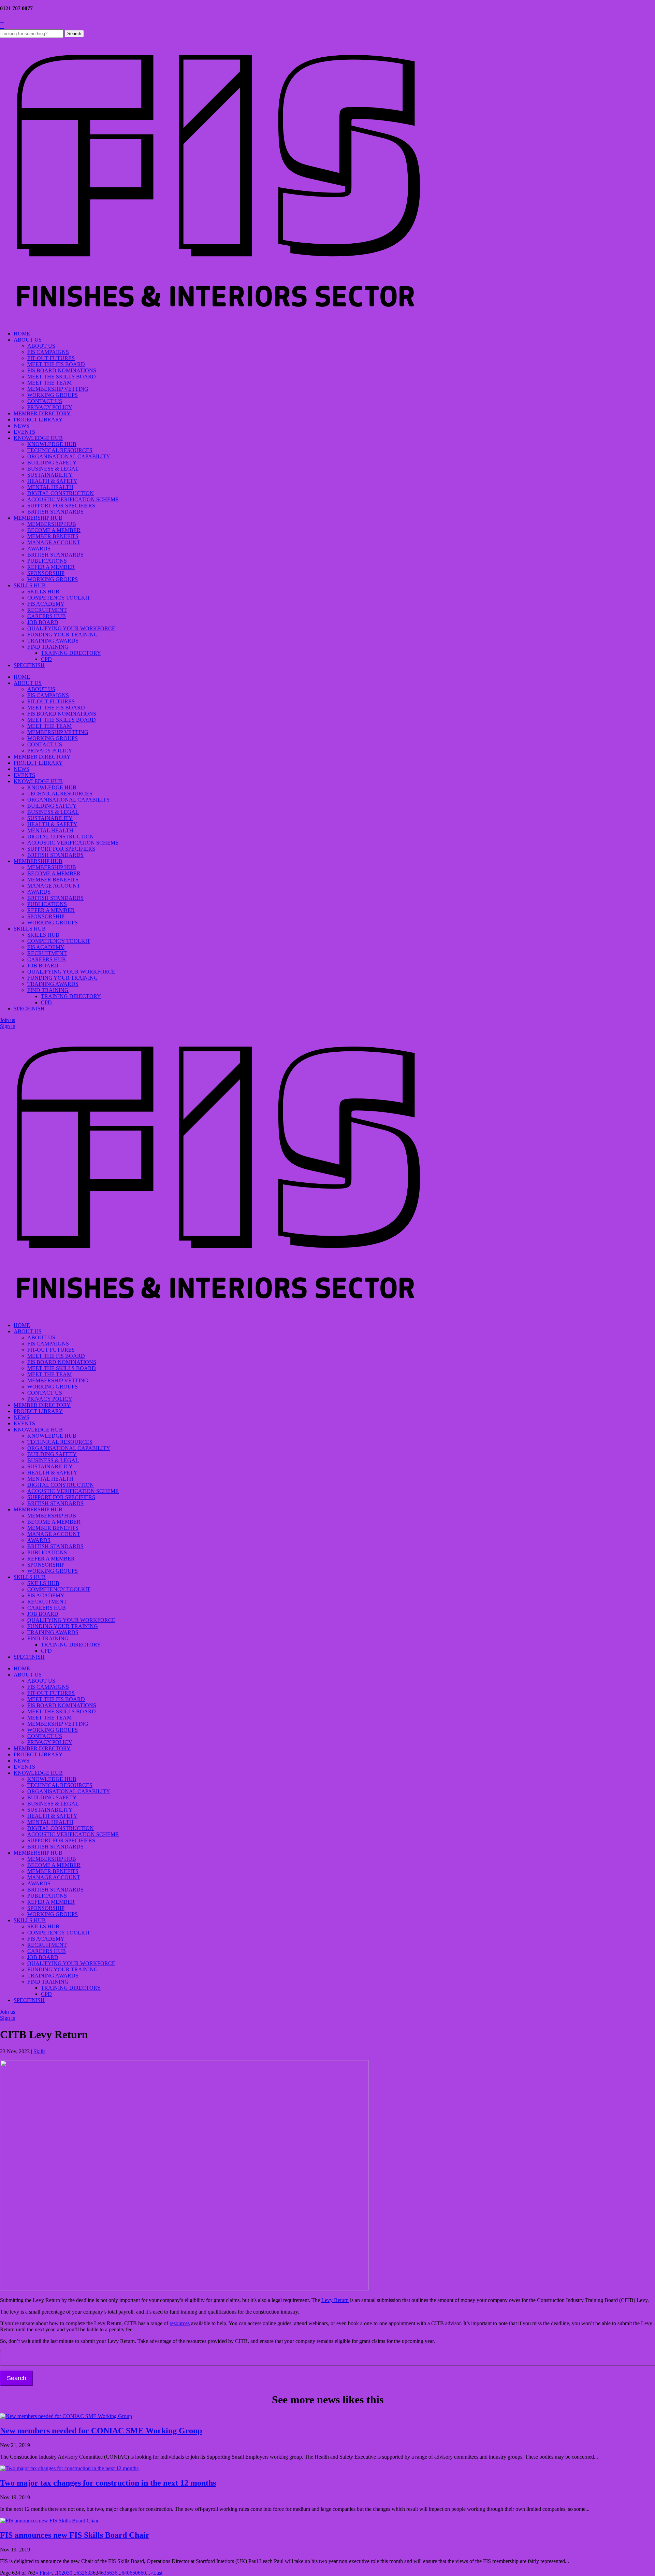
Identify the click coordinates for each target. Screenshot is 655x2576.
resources (180, 2323)
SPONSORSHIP (46, 573)
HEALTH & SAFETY (52, 481)
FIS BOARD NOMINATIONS (62, 370)
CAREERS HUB (47, 616)
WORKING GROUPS (53, 395)
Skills (39, 2051)
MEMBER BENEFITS (53, 536)
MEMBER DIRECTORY (42, 413)
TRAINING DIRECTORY (71, 653)
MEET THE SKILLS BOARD (62, 377)
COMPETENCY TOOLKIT (59, 598)
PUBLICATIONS (47, 561)
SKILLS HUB (30, 585)
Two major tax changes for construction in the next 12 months (108, 2483)
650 (134, 2573)
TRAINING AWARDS (53, 641)
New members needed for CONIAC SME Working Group (101, 2431)
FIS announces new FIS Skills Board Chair (75, 2535)
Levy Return (335, 2300)
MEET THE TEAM (49, 383)
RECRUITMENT (47, 610)
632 (81, 2573)
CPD (46, 659)
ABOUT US (28, 340)
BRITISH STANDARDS (55, 512)
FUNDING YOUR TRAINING (63, 635)
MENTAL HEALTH (50, 487)
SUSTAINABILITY (50, 475)
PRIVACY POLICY (50, 407)
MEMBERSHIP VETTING (58, 389)
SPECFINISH (29, 665)
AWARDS (39, 549)
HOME (22, 334)
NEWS (21, 426)
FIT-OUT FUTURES (51, 358)
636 (113, 2573)
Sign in (8, 1026)
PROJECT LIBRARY (38, 420)
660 (142, 2573)
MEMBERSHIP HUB (38, 518)
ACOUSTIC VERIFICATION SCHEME (73, 499)
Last (158, 2573)
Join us (8, 1020)
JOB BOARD (43, 622)
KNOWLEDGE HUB (38, 438)
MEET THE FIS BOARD (56, 364)
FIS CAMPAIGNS (48, 352)
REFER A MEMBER (51, 567)
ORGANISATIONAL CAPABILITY (69, 456)
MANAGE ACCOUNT (54, 542)
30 (70, 2573)
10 (59, 2573)
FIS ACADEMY (46, 604)
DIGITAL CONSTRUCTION (61, 493)
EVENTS (24, 432)
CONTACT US (45, 401)
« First (42, 2573)
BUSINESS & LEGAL (53, 469)
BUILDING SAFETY (52, 463)
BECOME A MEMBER (54, 530)
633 (89, 2573)
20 (64, 2573)
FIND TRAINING (48, 647)
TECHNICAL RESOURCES (60, 450)
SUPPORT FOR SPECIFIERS (61, 506)
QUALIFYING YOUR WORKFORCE (71, 628)
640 (126, 2573)
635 (105, 2573)
